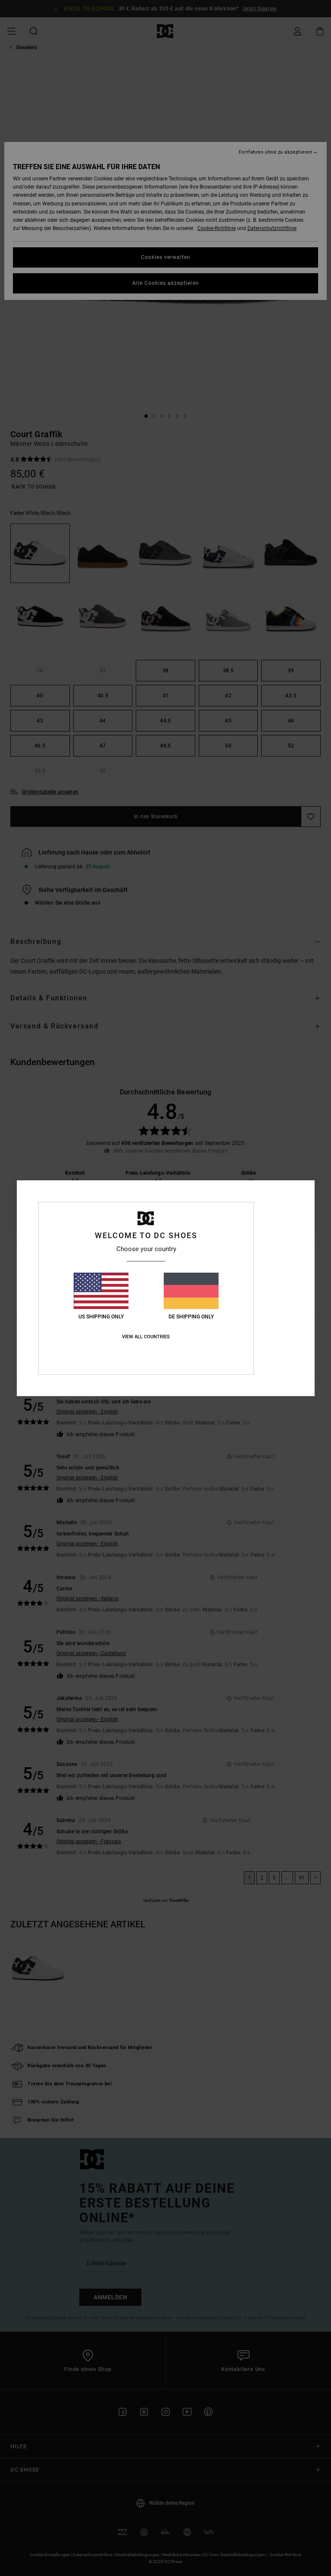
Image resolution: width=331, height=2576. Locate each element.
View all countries (146, 1337)
